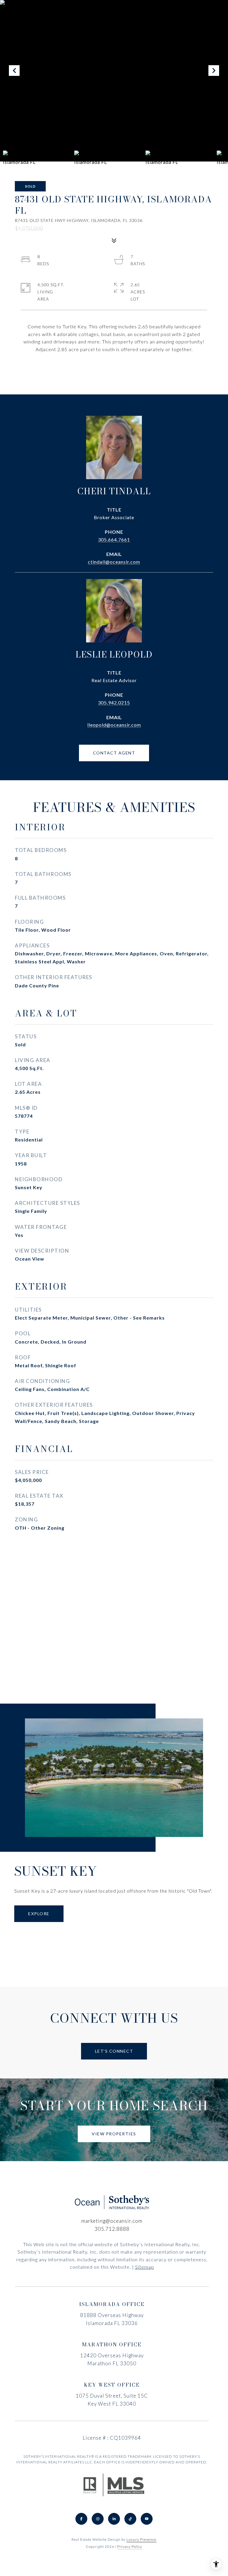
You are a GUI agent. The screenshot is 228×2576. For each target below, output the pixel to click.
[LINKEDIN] (114, 2519)
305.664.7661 (114, 539)
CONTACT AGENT (114, 753)
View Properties (114, 2134)
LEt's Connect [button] (114, 2051)
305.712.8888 (112, 2229)
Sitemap (145, 2267)
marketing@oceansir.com (112, 2221)
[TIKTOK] (130, 2519)
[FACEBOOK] (81, 2519)
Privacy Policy (130, 2547)
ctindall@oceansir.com (114, 562)
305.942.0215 (114, 702)
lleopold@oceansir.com (114, 725)
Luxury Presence (141, 2539)
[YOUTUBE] (147, 2519)
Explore (39, 1914)
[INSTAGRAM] (98, 2519)
